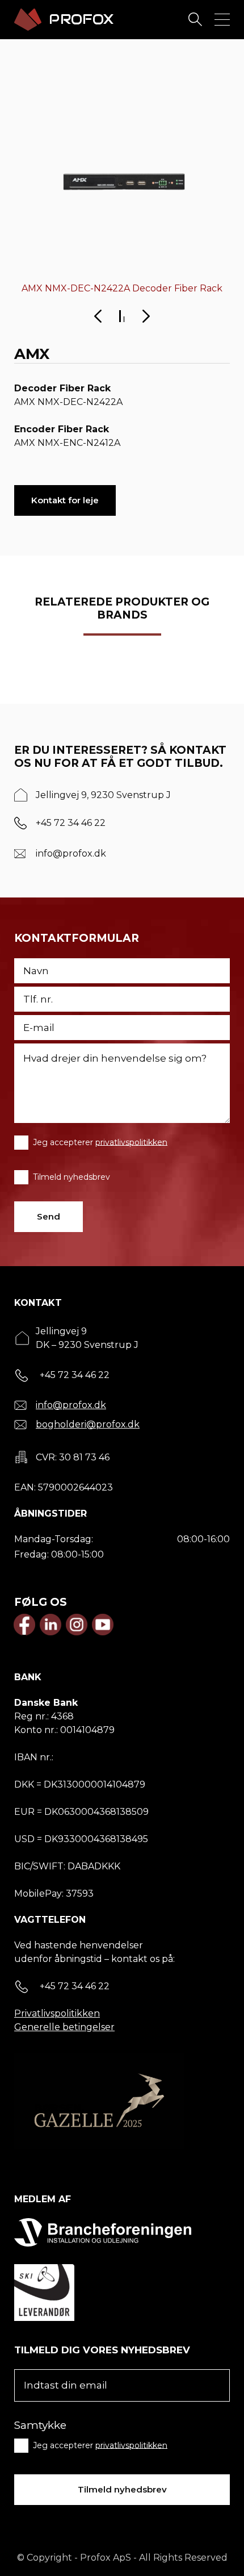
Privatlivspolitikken (57, 2013)
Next (146, 316)
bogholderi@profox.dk (88, 1424)
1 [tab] (120, 316)
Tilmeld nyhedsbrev (71, 1176)
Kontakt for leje (65, 500)
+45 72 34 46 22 (71, 823)
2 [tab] (124, 319)
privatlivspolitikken (131, 1142)
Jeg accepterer (100, 1142)
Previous (98, 316)
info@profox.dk (71, 853)
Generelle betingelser (64, 2027)
